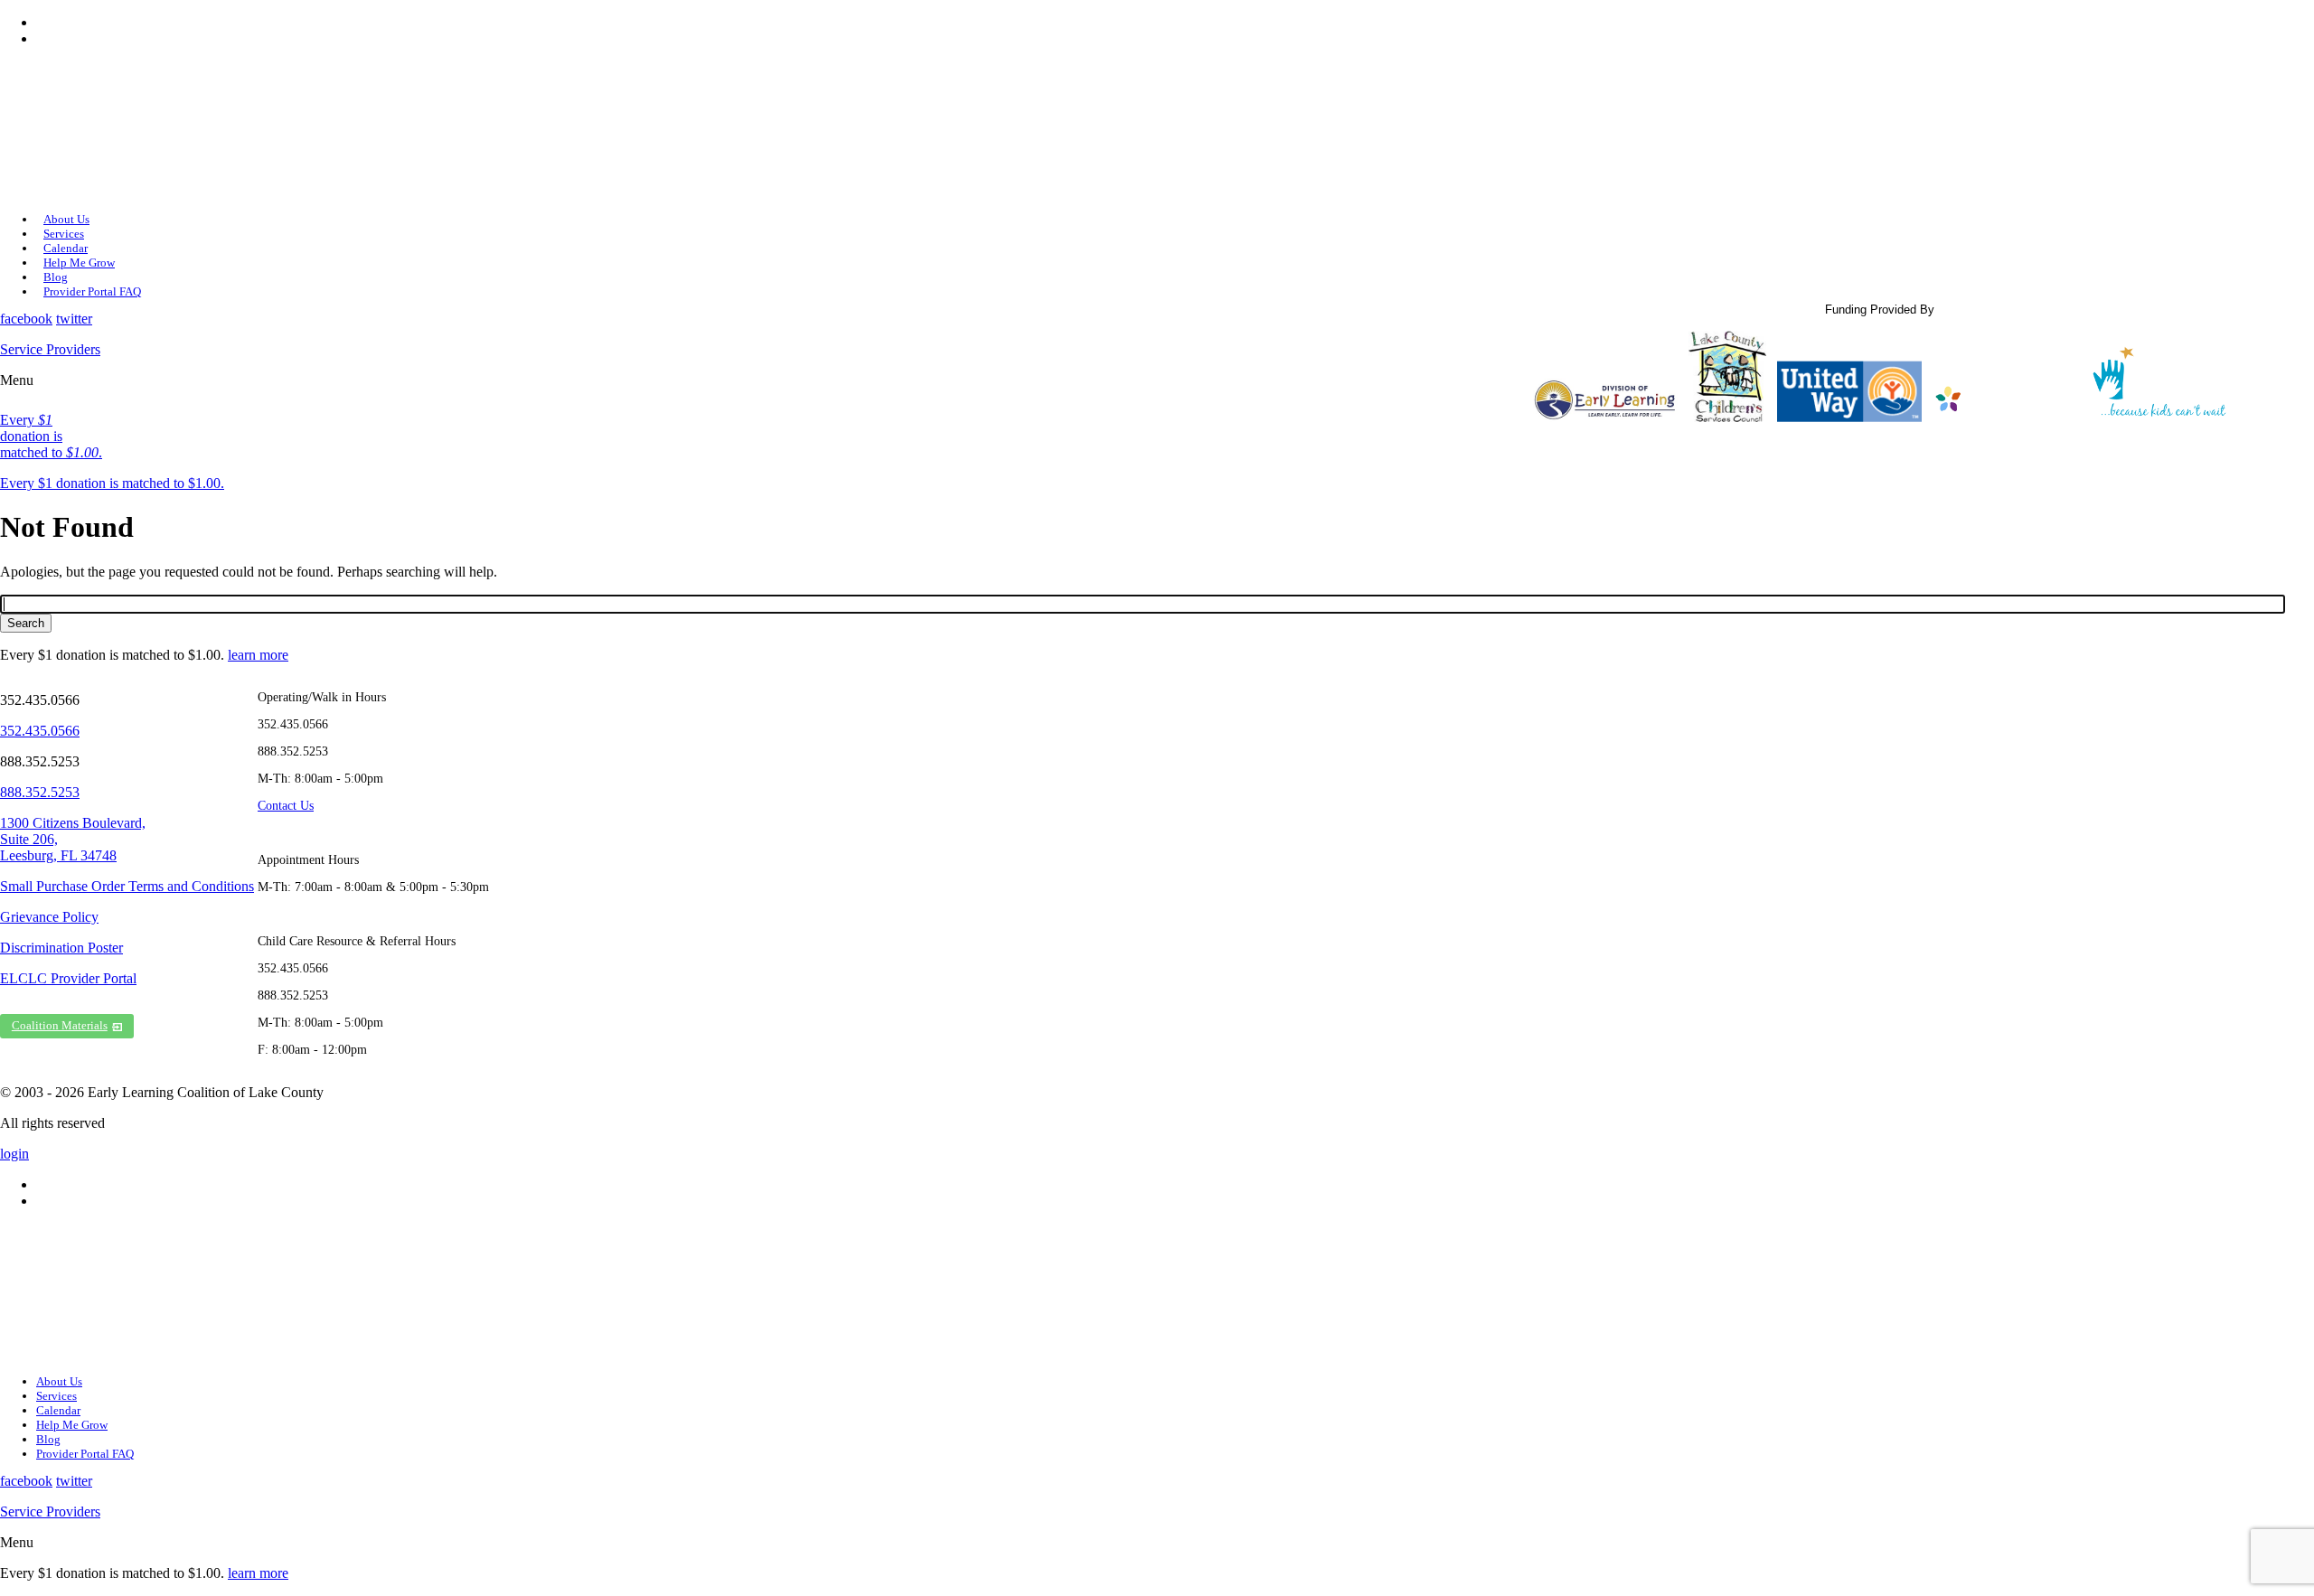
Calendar (66, 248)
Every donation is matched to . (51, 436)
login (14, 1154)
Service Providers (50, 349)
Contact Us (286, 806)
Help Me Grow (79, 263)
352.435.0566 (40, 731)
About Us (66, 219)
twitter (74, 319)
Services (64, 234)
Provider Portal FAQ (92, 291)
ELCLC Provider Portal (68, 978)
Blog (56, 277)
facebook (26, 319)
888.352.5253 (40, 792)
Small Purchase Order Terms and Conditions (127, 886)
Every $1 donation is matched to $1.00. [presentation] (112, 483)
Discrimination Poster (61, 948)
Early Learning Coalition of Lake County (108, 129)
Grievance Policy (49, 917)
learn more (258, 655)
